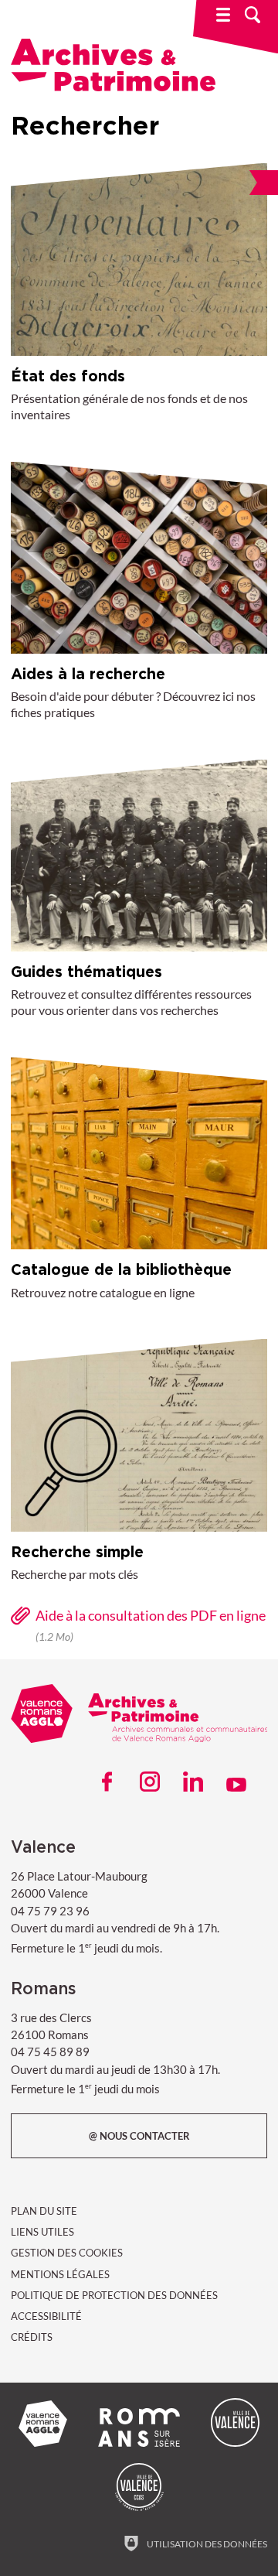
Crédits (32, 2337)
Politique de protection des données (114, 2295)
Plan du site (44, 2211)
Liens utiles (42, 2232)
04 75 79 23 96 (50, 1911)
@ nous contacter (139, 2136)
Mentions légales (60, 2274)
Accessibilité (46, 2316)
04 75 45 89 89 (50, 2052)
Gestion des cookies (67, 2253)
